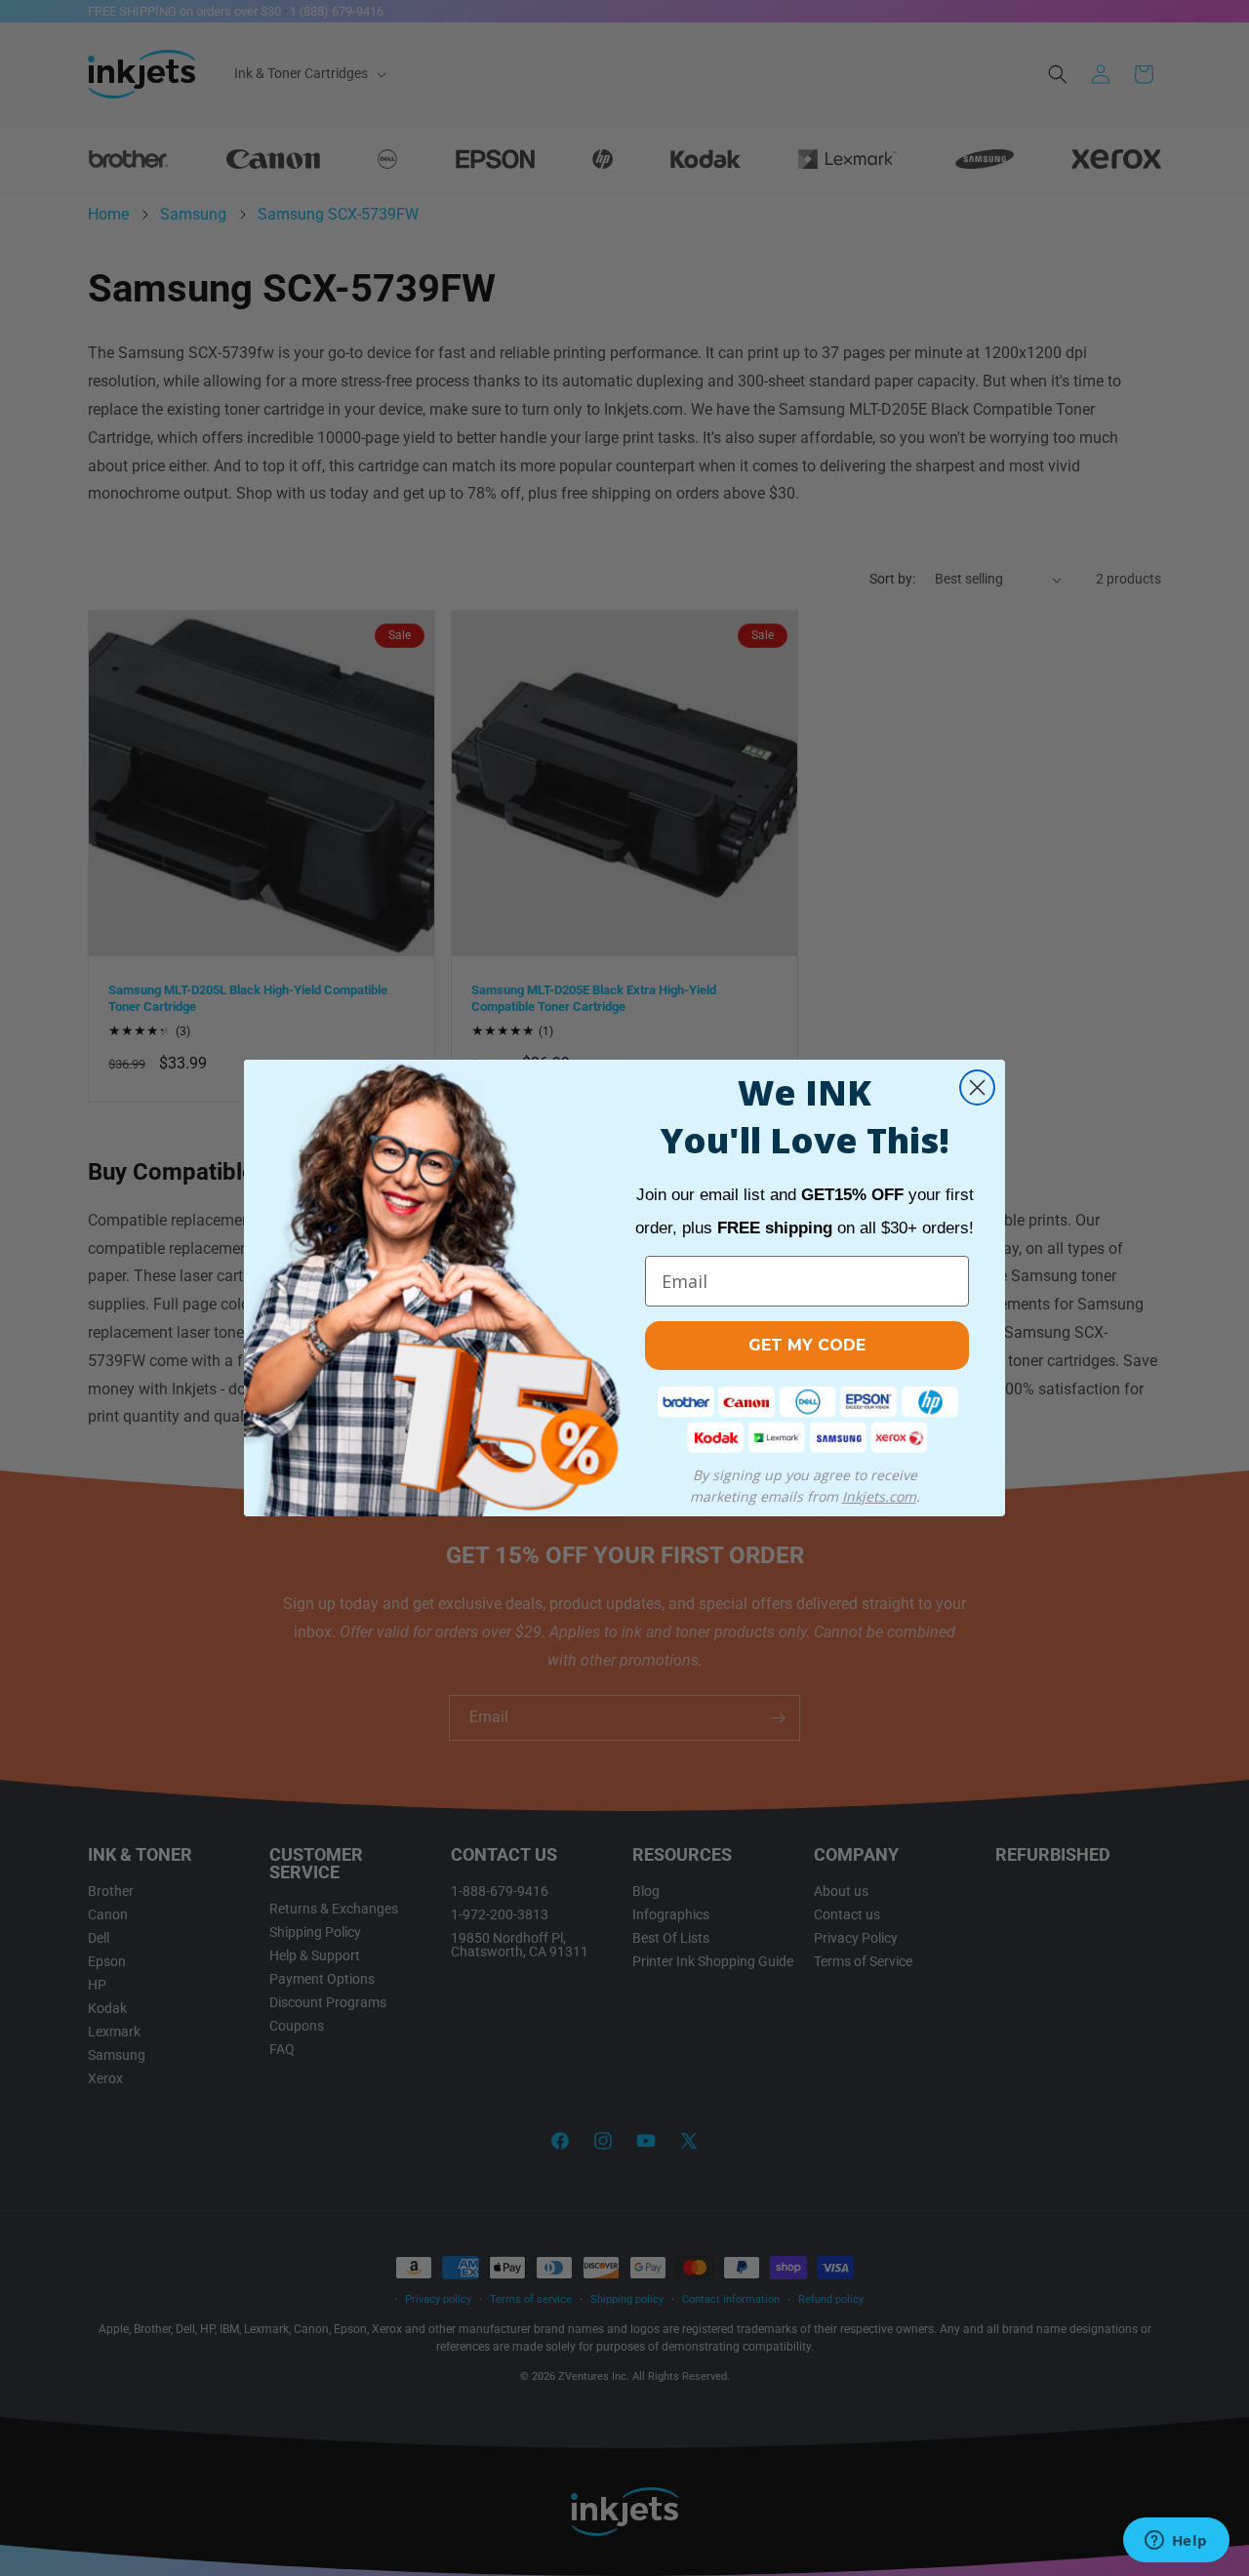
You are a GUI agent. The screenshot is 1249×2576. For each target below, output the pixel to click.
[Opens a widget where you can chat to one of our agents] (1176, 2542)
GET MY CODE (807, 1345)
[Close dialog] (977, 1087)
